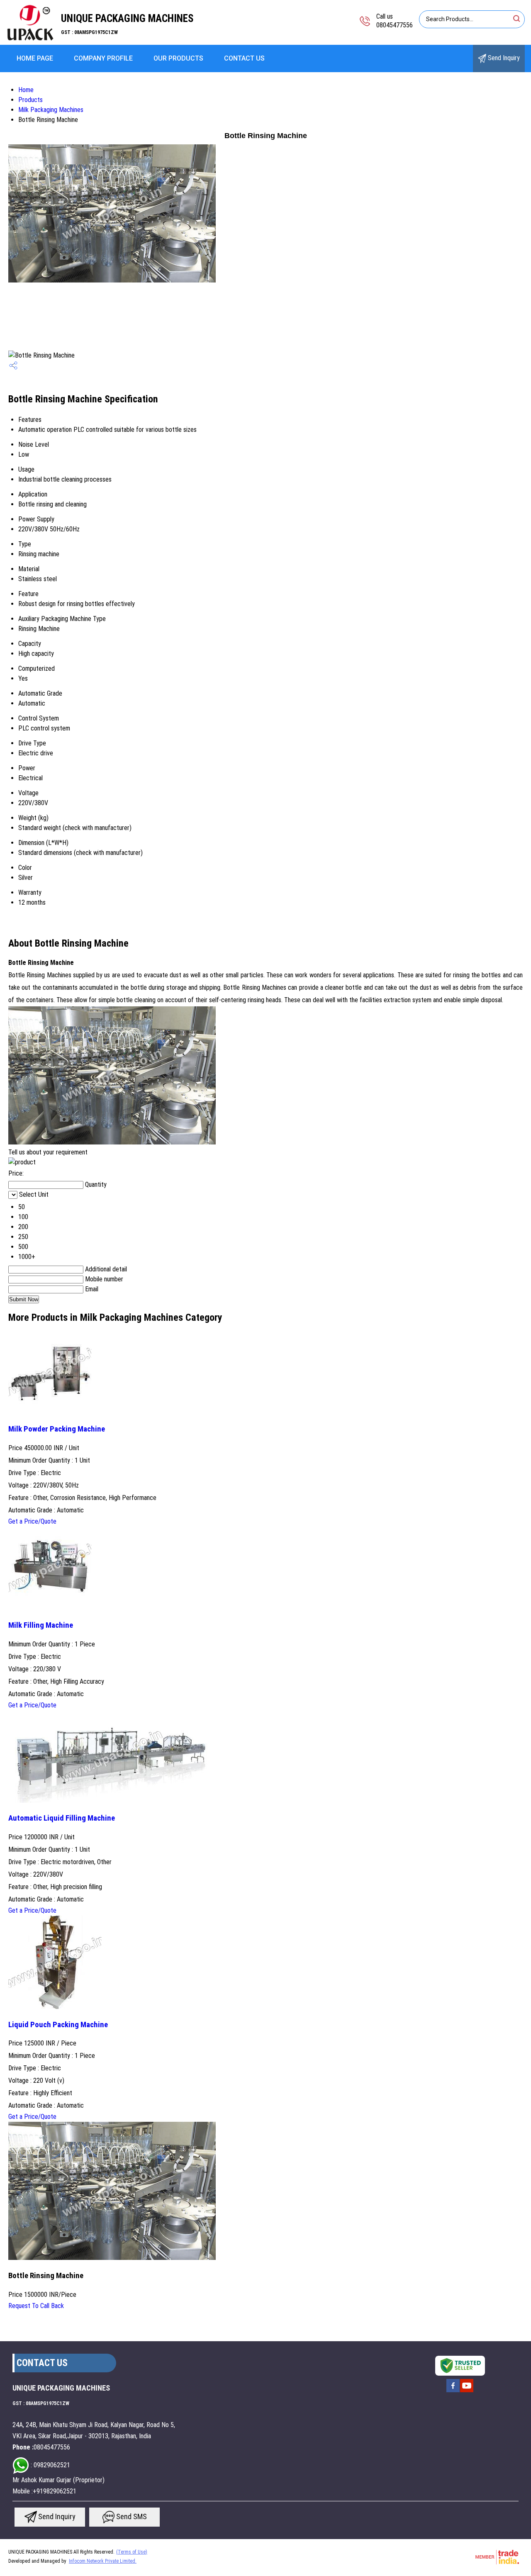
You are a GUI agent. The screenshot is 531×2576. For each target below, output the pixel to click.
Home (26, 90)
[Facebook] (453, 2391)
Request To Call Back (36, 2306)
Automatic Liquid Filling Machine (62, 1818)
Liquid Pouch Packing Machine (58, 2025)
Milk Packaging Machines (51, 110)
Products (30, 100)
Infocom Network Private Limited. (103, 2561)
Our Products (178, 58)
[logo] (30, 39)
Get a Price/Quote (32, 1521)
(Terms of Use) (132, 2552)
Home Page (35, 58)
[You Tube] (467, 2391)
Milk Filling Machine (41, 1625)
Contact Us (244, 58)
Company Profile (103, 58)
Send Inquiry (503, 58)
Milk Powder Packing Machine (57, 1429)
